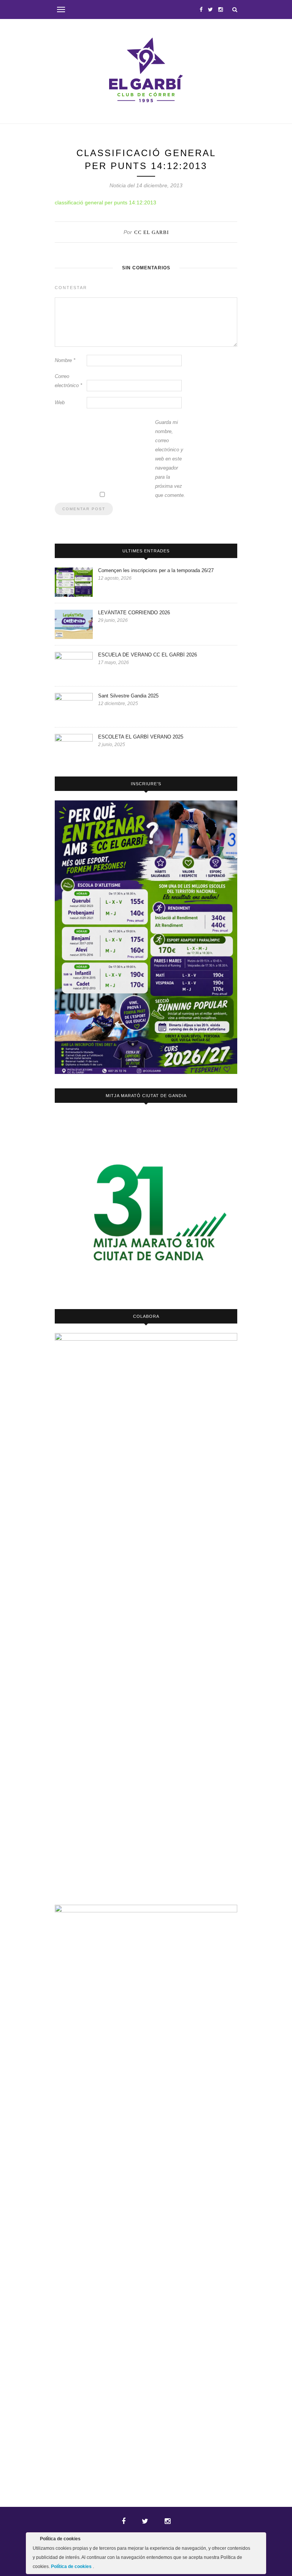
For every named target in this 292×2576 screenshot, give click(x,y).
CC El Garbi (152, 232)
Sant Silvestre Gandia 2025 (128, 696)
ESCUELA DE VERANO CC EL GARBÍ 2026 (148, 655)
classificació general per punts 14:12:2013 (106, 202)
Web (60, 402)
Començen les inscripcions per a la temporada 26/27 (156, 570)
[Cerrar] (260, 2540)
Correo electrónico (68, 381)
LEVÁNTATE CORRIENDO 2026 (134, 613)
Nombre (65, 360)
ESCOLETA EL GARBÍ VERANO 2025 (141, 737)
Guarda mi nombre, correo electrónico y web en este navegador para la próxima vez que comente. (170, 459)
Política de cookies (72, 2567)
